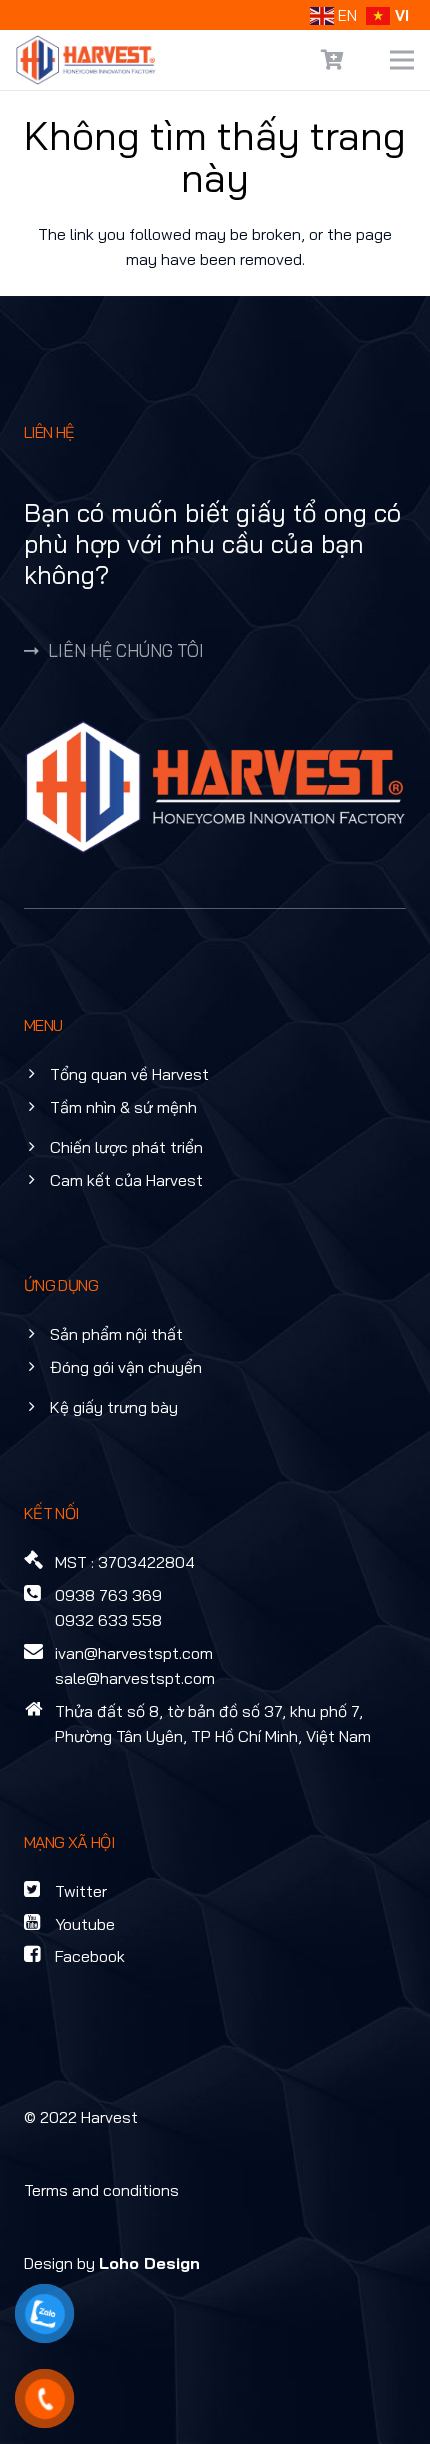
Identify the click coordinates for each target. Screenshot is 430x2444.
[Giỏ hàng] (333, 60)
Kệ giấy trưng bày (114, 1407)
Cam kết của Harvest (126, 1180)
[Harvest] (86, 60)
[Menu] (402, 60)
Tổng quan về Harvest (129, 1074)
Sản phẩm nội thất (116, 1334)
